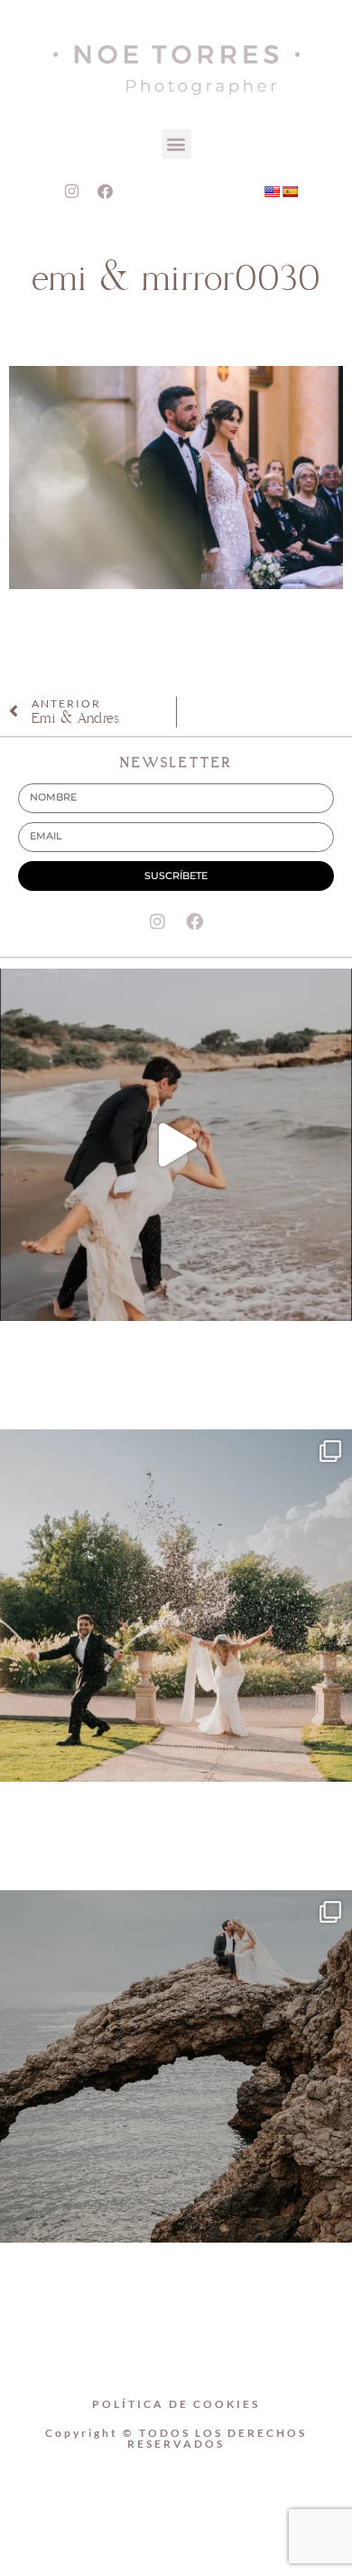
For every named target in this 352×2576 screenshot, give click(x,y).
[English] (272, 192)
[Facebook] (105, 192)
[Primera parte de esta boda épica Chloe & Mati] (176, 1606)
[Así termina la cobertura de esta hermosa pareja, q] (176, 2066)
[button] (176, 144)
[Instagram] (71, 192)
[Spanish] (290, 192)
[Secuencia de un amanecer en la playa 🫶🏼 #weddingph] (176, 1145)
